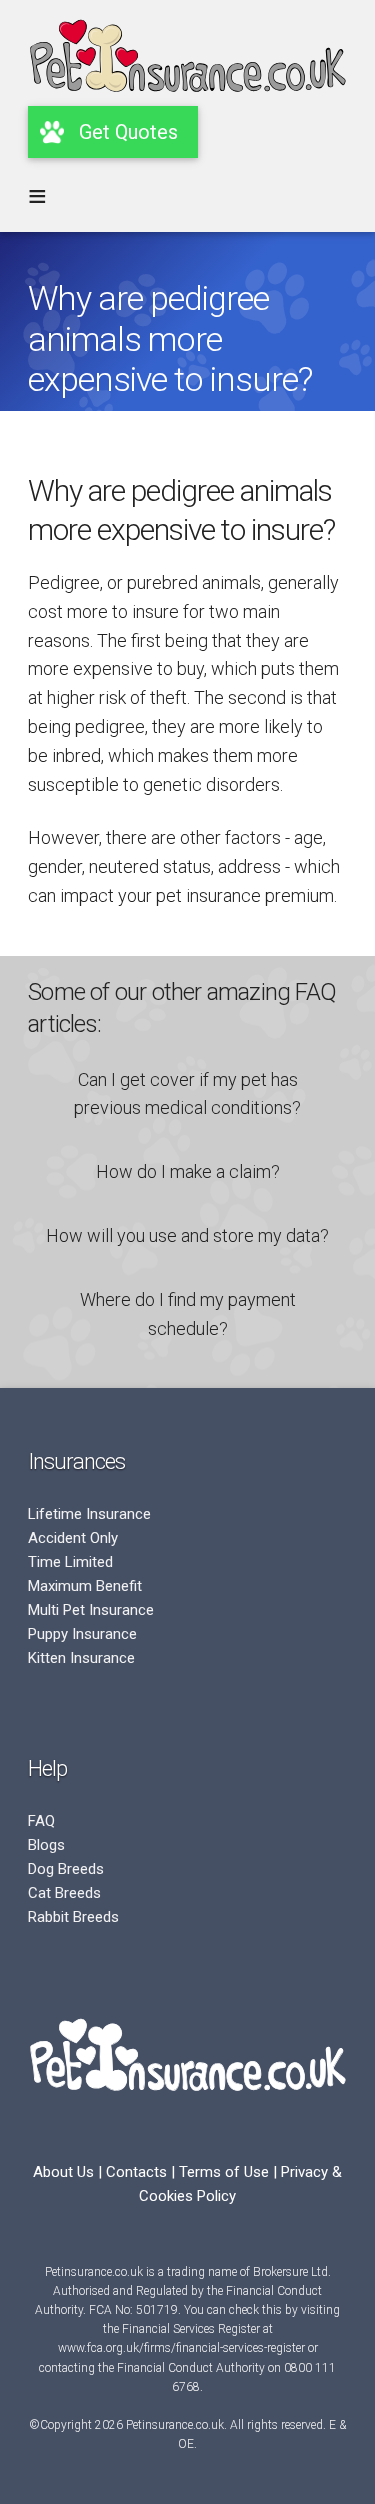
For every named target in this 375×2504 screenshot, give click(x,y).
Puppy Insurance (82, 1634)
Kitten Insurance (81, 1658)
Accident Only (73, 1538)
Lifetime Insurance (89, 1514)
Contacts (136, 2172)
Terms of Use (224, 2172)
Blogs (46, 1845)
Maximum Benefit (85, 1586)
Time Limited (70, 1562)
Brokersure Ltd (290, 2272)
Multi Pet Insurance (91, 1610)
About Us (63, 2172)
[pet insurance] (187, 99)
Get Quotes (128, 132)
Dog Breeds (66, 1869)
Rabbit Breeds (73, 1917)
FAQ (41, 1821)
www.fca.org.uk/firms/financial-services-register (181, 2348)
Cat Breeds (64, 1893)
